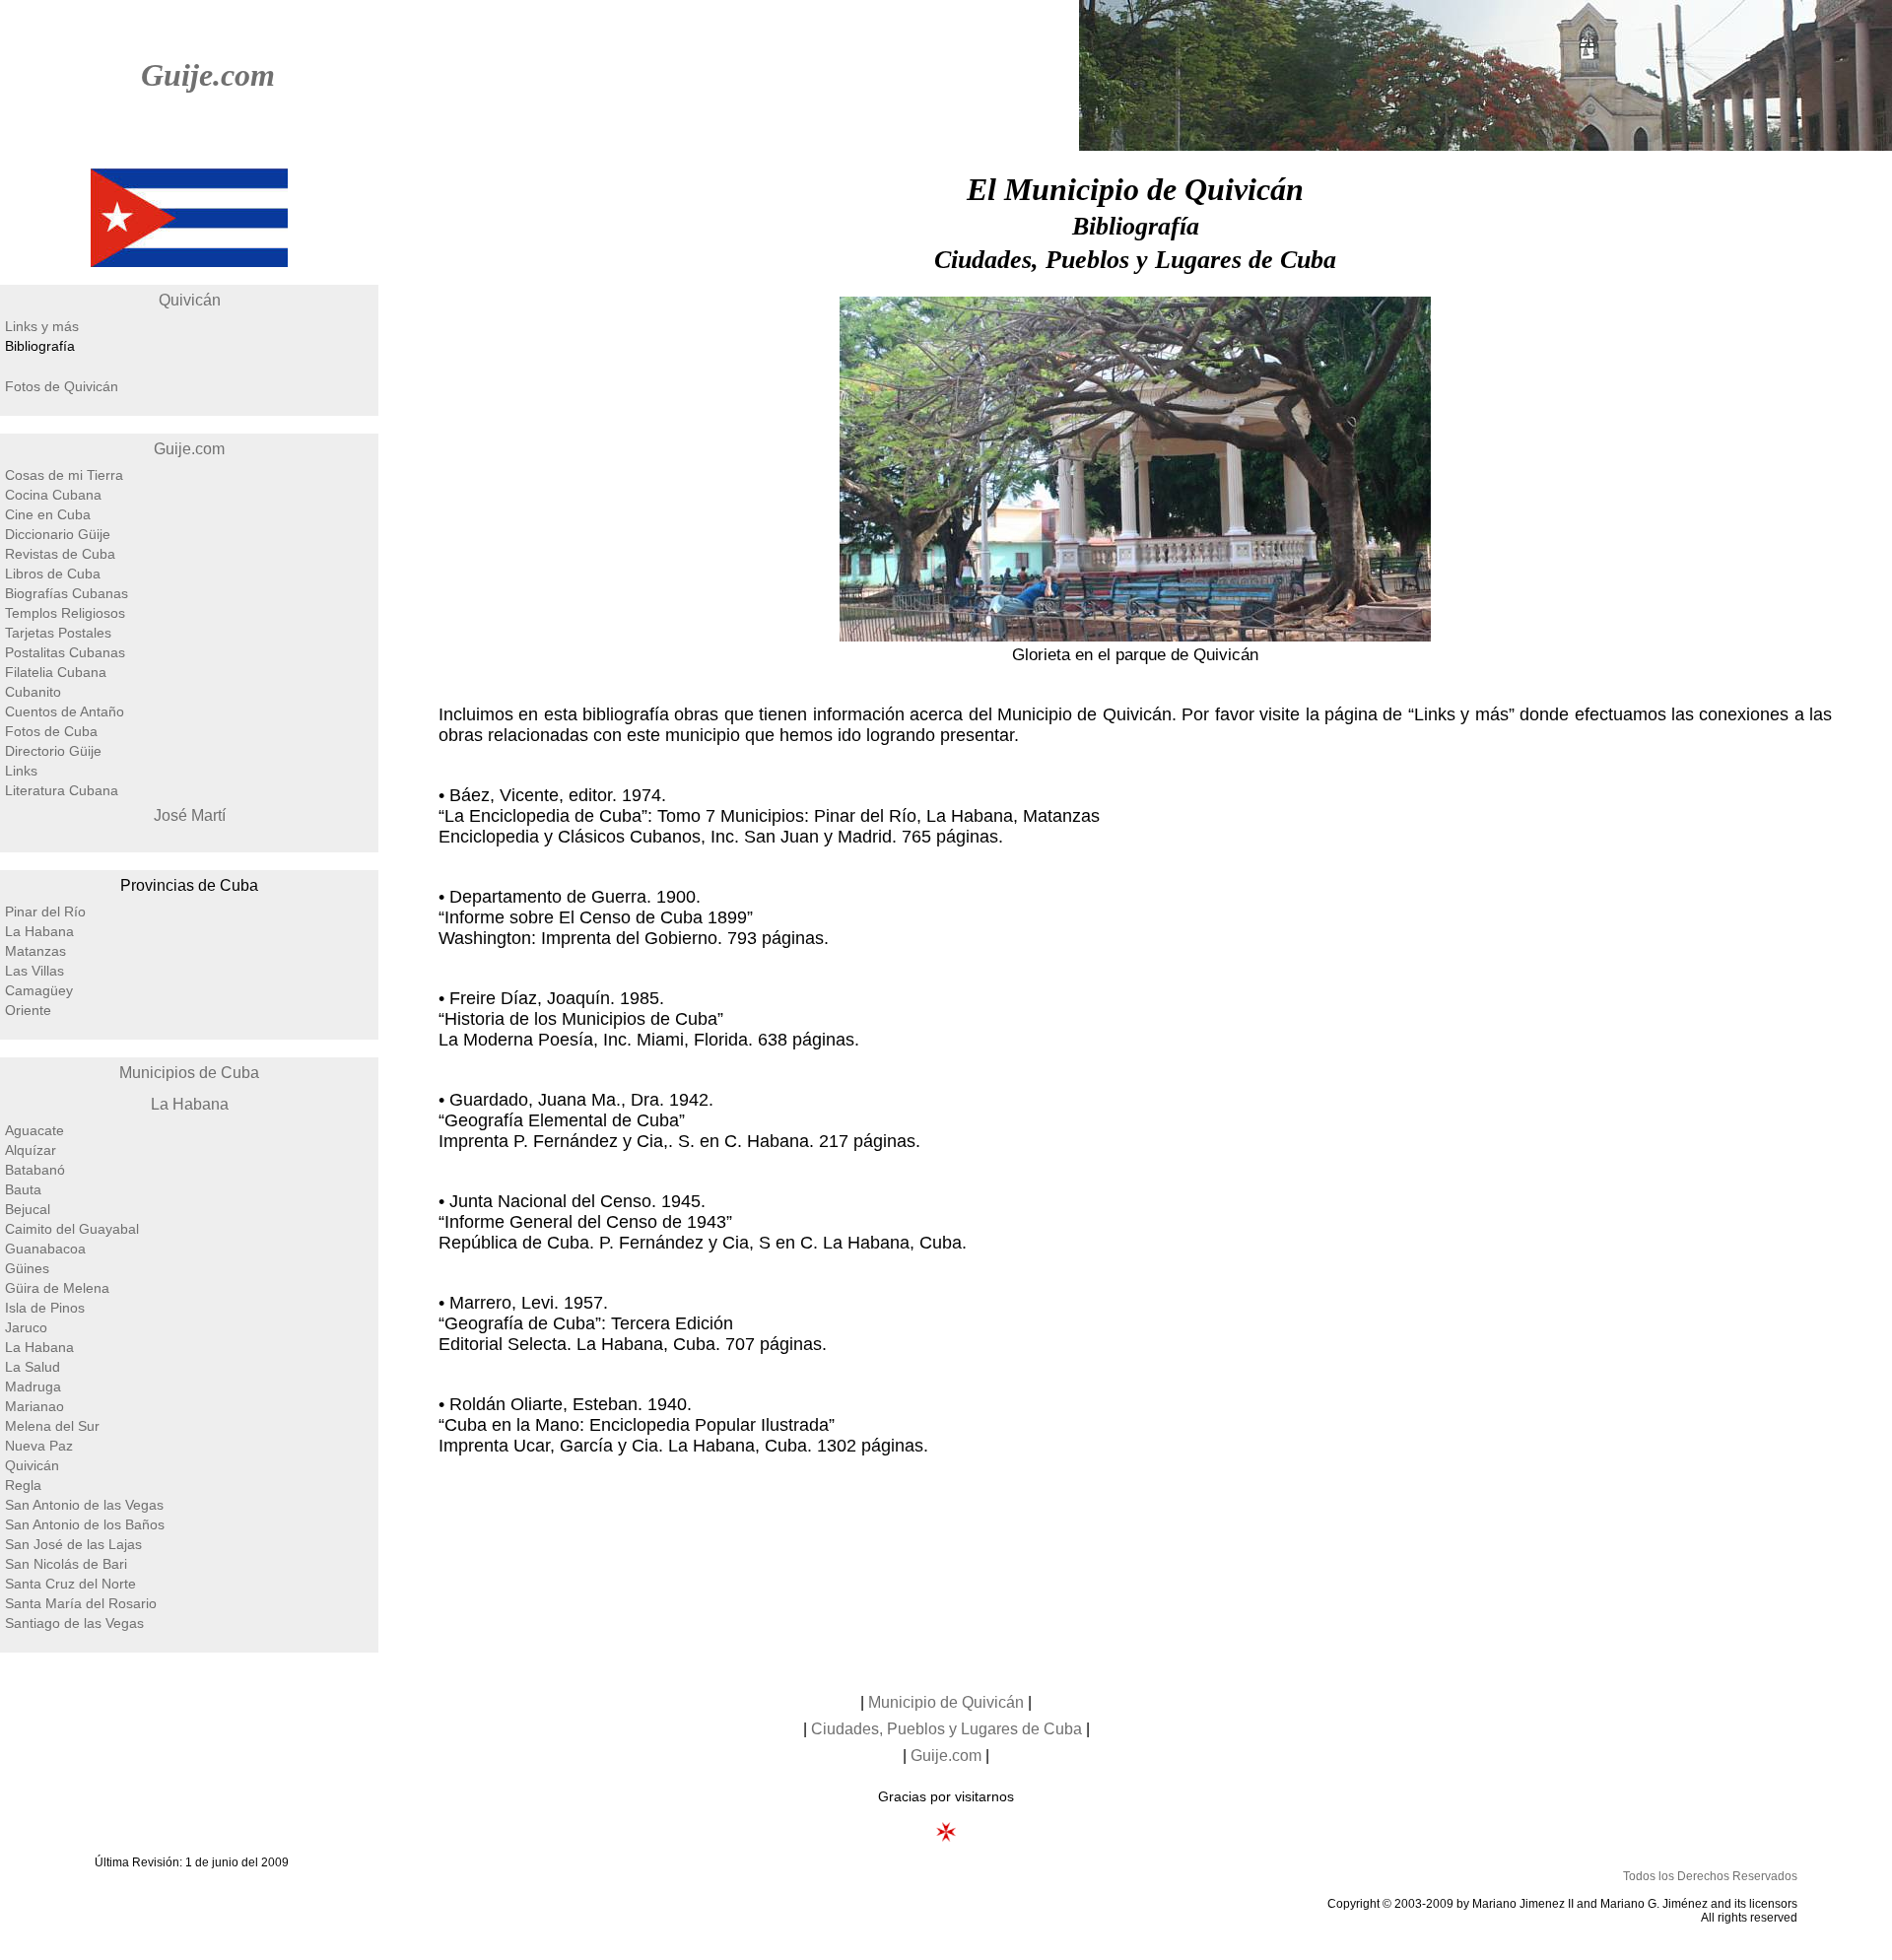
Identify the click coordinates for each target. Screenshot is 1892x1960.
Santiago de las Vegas (74, 1623)
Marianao (34, 1406)
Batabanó (35, 1170)
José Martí (190, 815)
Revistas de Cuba (60, 554)
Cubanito (33, 692)
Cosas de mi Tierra (64, 475)
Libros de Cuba (53, 574)
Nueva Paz (39, 1446)
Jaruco (26, 1327)
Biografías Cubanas (67, 593)
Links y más (42, 326)
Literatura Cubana (62, 790)
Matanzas (35, 951)
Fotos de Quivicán (62, 386)
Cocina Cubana (53, 495)
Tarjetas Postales (58, 633)
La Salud (33, 1367)
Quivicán (190, 300)
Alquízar (31, 1150)
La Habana (39, 931)
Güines (27, 1268)
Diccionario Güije (58, 534)
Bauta (23, 1189)
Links (21, 771)
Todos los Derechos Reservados (1710, 1876)
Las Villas (34, 971)
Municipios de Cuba (189, 1073)
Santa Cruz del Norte (70, 1584)
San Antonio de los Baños (85, 1524)
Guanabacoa (45, 1249)
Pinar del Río (45, 912)
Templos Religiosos (65, 613)
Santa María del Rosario (81, 1603)
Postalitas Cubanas (65, 652)
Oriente (28, 1010)
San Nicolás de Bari (66, 1564)
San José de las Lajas (73, 1544)
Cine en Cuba (48, 514)
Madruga (33, 1386)
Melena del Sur (52, 1426)
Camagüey (39, 990)
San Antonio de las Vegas (84, 1505)
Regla (23, 1485)
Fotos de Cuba (51, 731)
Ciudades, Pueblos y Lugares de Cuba (946, 1729)
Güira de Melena (57, 1288)
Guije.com (208, 75)
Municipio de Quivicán (946, 1702)
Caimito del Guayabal (72, 1229)
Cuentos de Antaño (65, 711)
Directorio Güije (53, 751)
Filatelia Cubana (56, 672)
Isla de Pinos (45, 1308)
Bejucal (28, 1209)
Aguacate (34, 1130)
